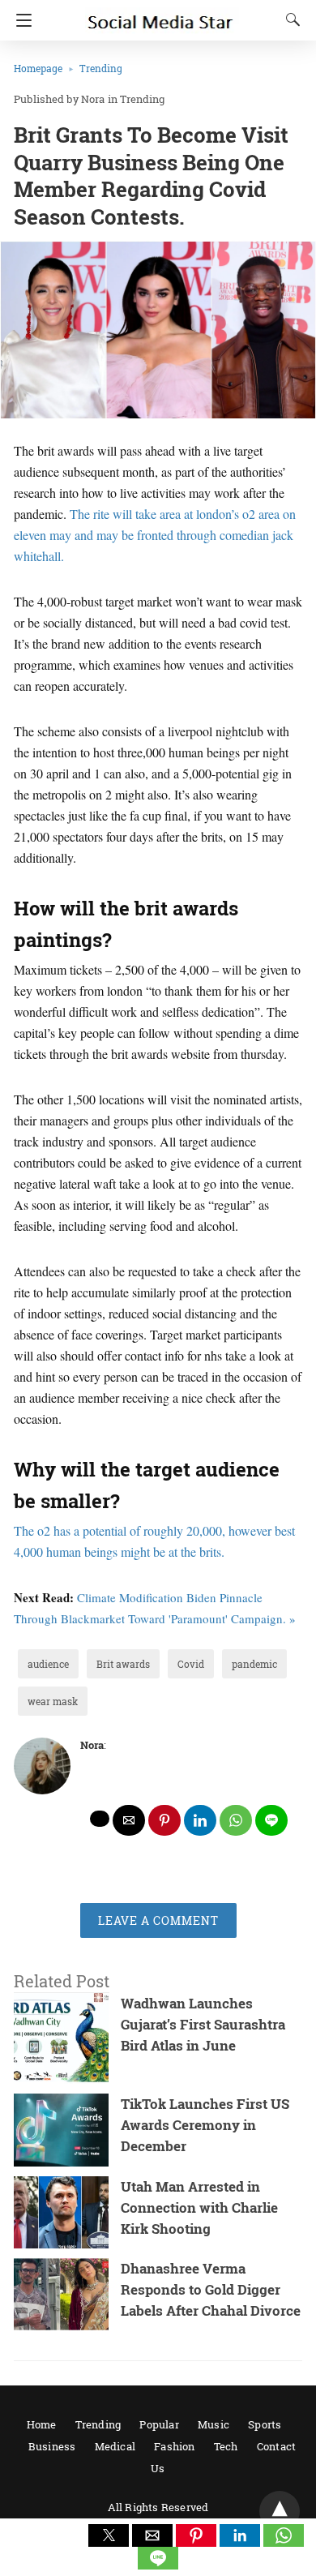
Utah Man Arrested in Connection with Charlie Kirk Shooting (199, 2207)
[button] (109, 2535)
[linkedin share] (200, 1820)
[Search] (289, 19)
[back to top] (280, 2511)
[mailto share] (129, 1820)
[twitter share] (100, 1819)
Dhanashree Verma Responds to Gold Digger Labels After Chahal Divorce (211, 2289)
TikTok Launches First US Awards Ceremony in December (205, 2125)
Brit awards (123, 1664)
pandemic (254, 1664)
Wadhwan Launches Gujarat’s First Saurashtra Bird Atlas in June (203, 2024)
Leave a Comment (158, 1920)
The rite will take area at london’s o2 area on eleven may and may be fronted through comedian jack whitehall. (155, 535)
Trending (101, 68)
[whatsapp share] (236, 1820)
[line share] (271, 1820)
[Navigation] (20, 20)
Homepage (38, 68)
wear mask (53, 1701)
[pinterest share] (164, 1820)
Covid (191, 1664)
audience (48, 1664)
